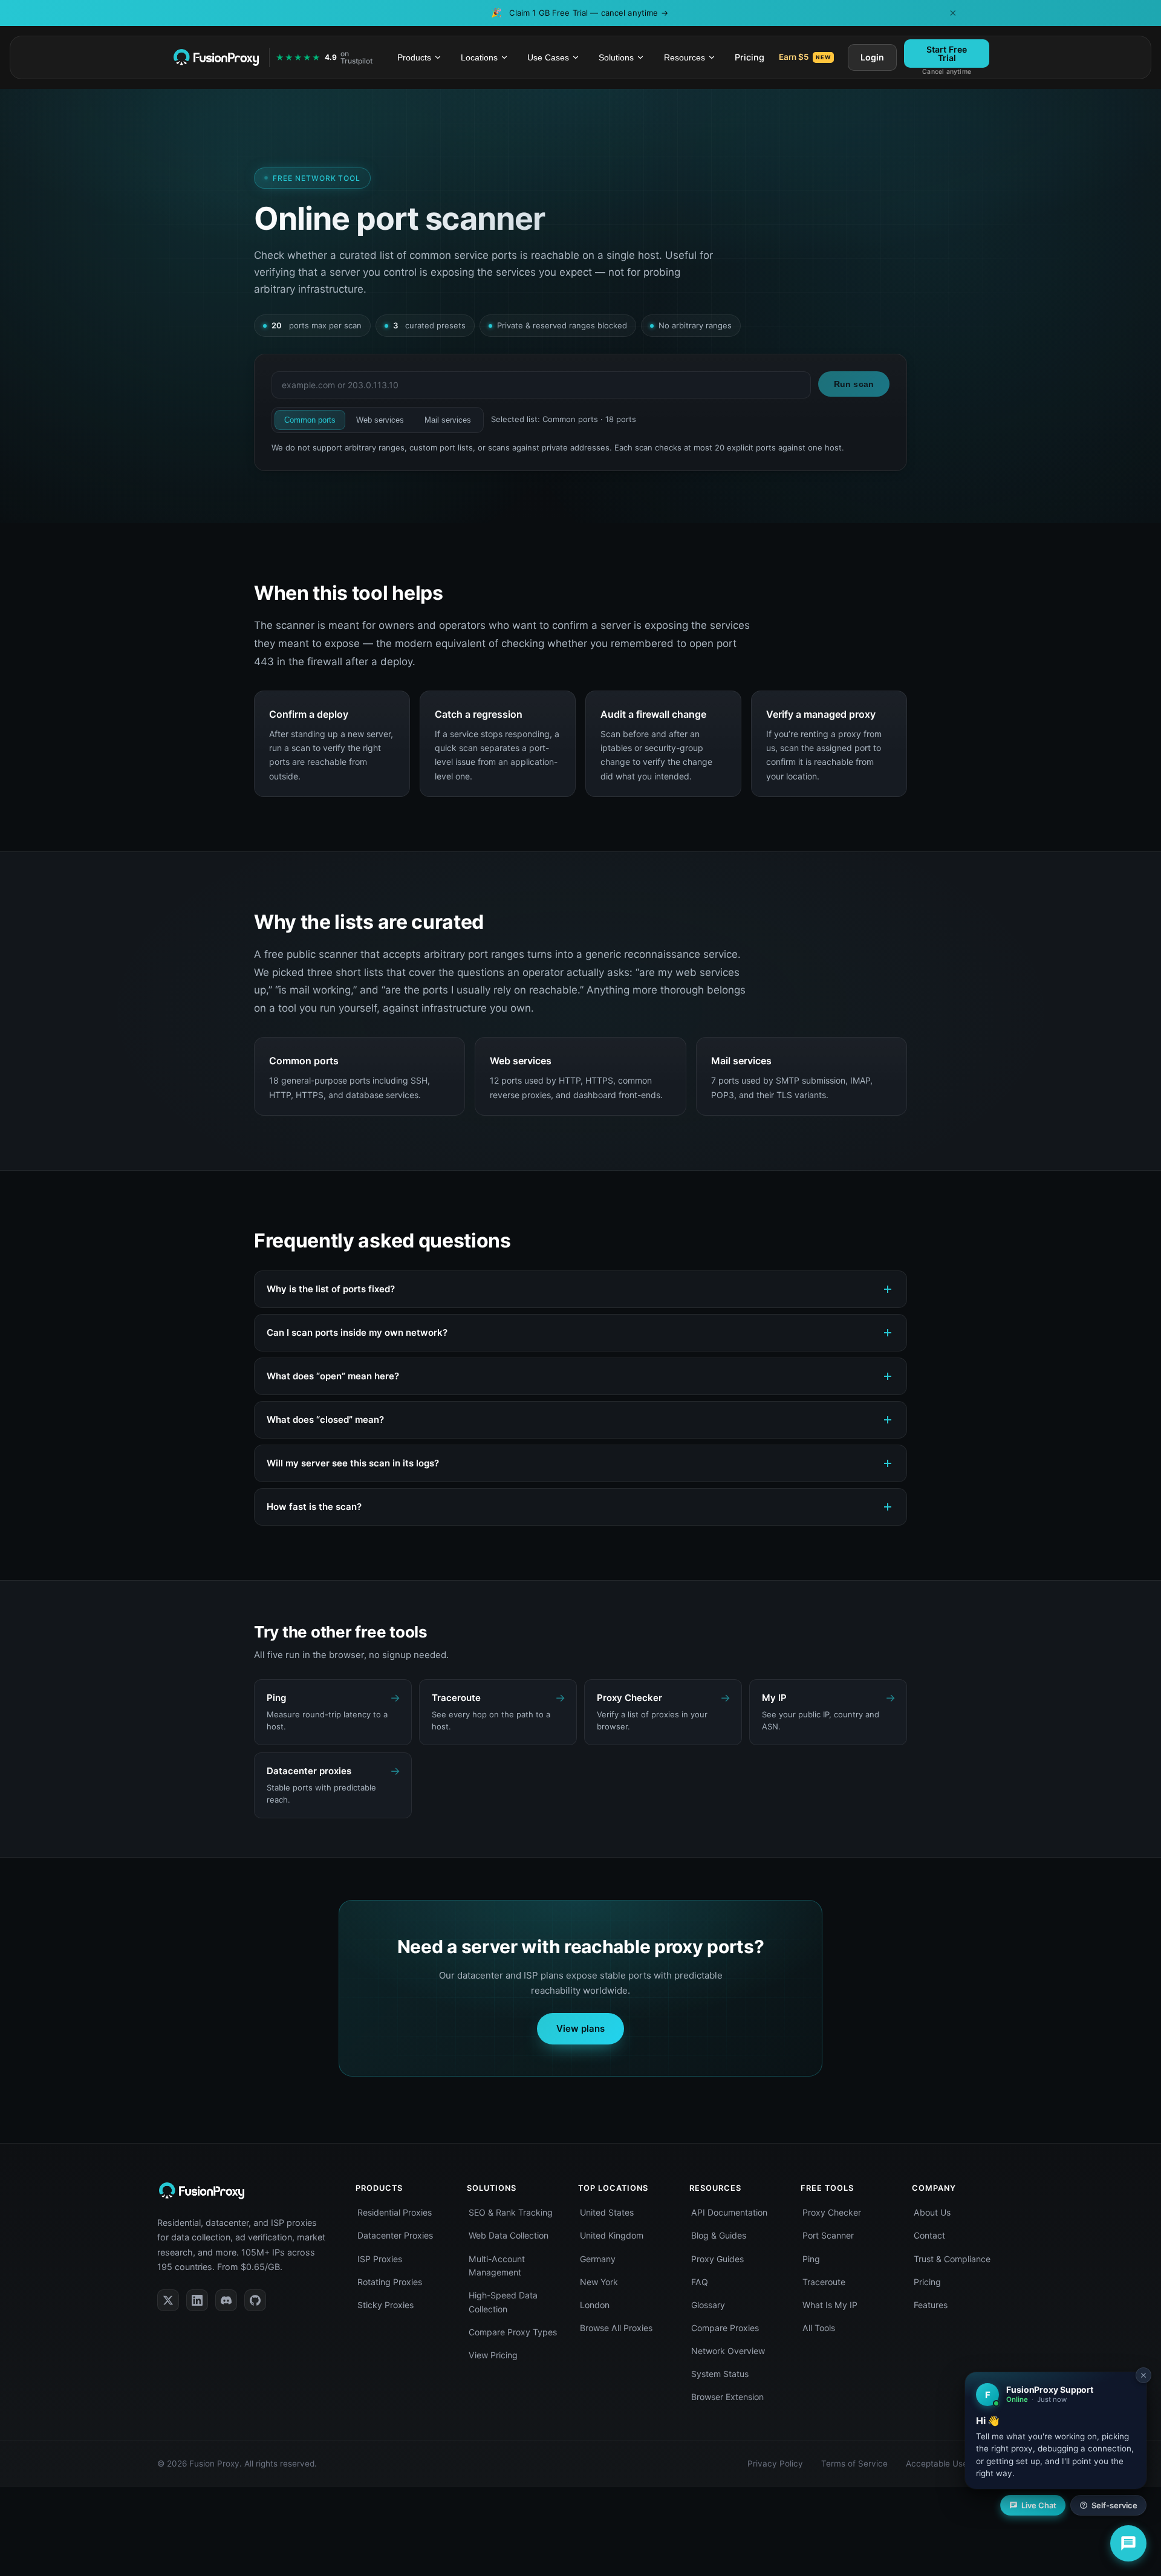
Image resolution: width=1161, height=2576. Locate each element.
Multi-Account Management (497, 2266)
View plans (580, 2028)
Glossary (708, 2305)
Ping (811, 2259)
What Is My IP (830, 2305)
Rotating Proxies (390, 2282)
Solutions (616, 57)
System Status (720, 2374)
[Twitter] (168, 2300)
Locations (479, 57)
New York (599, 2282)
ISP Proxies (380, 2259)
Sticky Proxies (385, 2305)
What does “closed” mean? (325, 1420)
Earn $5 (805, 57)
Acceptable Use (937, 2464)
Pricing (750, 57)
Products (414, 57)
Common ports (310, 420)
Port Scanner (828, 2235)
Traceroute (824, 2282)
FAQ (700, 2282)
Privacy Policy (775, 2464)
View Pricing (493, 2355)
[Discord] (226, 2300)
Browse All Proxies (616, 2328)
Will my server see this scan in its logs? (353, 1463)
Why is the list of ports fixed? (331, 1289)
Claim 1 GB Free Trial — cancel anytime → (588, 13)
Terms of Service (854, 2464)
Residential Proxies (395, 2212)
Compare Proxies (725, 2328)
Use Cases (548, 57)
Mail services (448, 420)
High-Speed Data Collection (503, 2302)
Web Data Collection (509, 2235)
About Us (932, 2212)
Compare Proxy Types (513, 2332)
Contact (929, 2235)
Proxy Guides (717, 2259)
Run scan (854, 384)
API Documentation (729, 2212)
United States (607, 2212)
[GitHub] (255, 2300)
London (595, 2305)
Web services (380, 420)
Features (931, 2305)
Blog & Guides (719, 2235)
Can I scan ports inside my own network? (357, 1332)
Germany (598, 2259)
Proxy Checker (832, 2212)
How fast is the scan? (314, 1507)
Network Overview (728, 2351)
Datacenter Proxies (395, 2235)
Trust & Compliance (952, 2259)
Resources (685, 57)
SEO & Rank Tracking (511, 2212)
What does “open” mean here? (333, 1376)
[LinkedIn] (197, 2300)
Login (872, 57)
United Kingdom (612, 2235)
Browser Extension (727, 2397)
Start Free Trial (947, 53)
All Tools (819, 2328)
